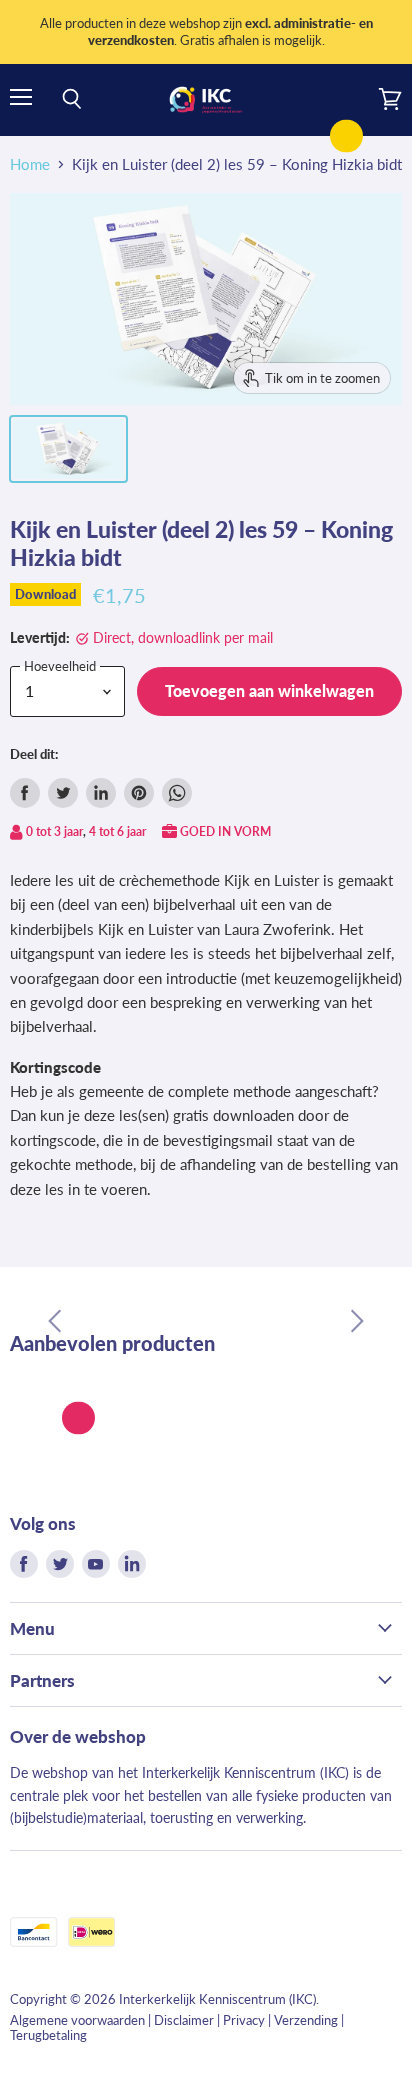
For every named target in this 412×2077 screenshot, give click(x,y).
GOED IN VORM (225, 831)
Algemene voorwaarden (77, 2020)
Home (30, 164)
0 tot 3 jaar (54, 831)
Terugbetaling (48, 2035)
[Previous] (55, 1321)
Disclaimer (184, 2020)
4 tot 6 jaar (117, 831)
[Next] (357, 1321)
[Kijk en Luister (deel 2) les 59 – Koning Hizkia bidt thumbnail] (68, 449)
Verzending (306, 2020)
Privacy (244, 2020)
